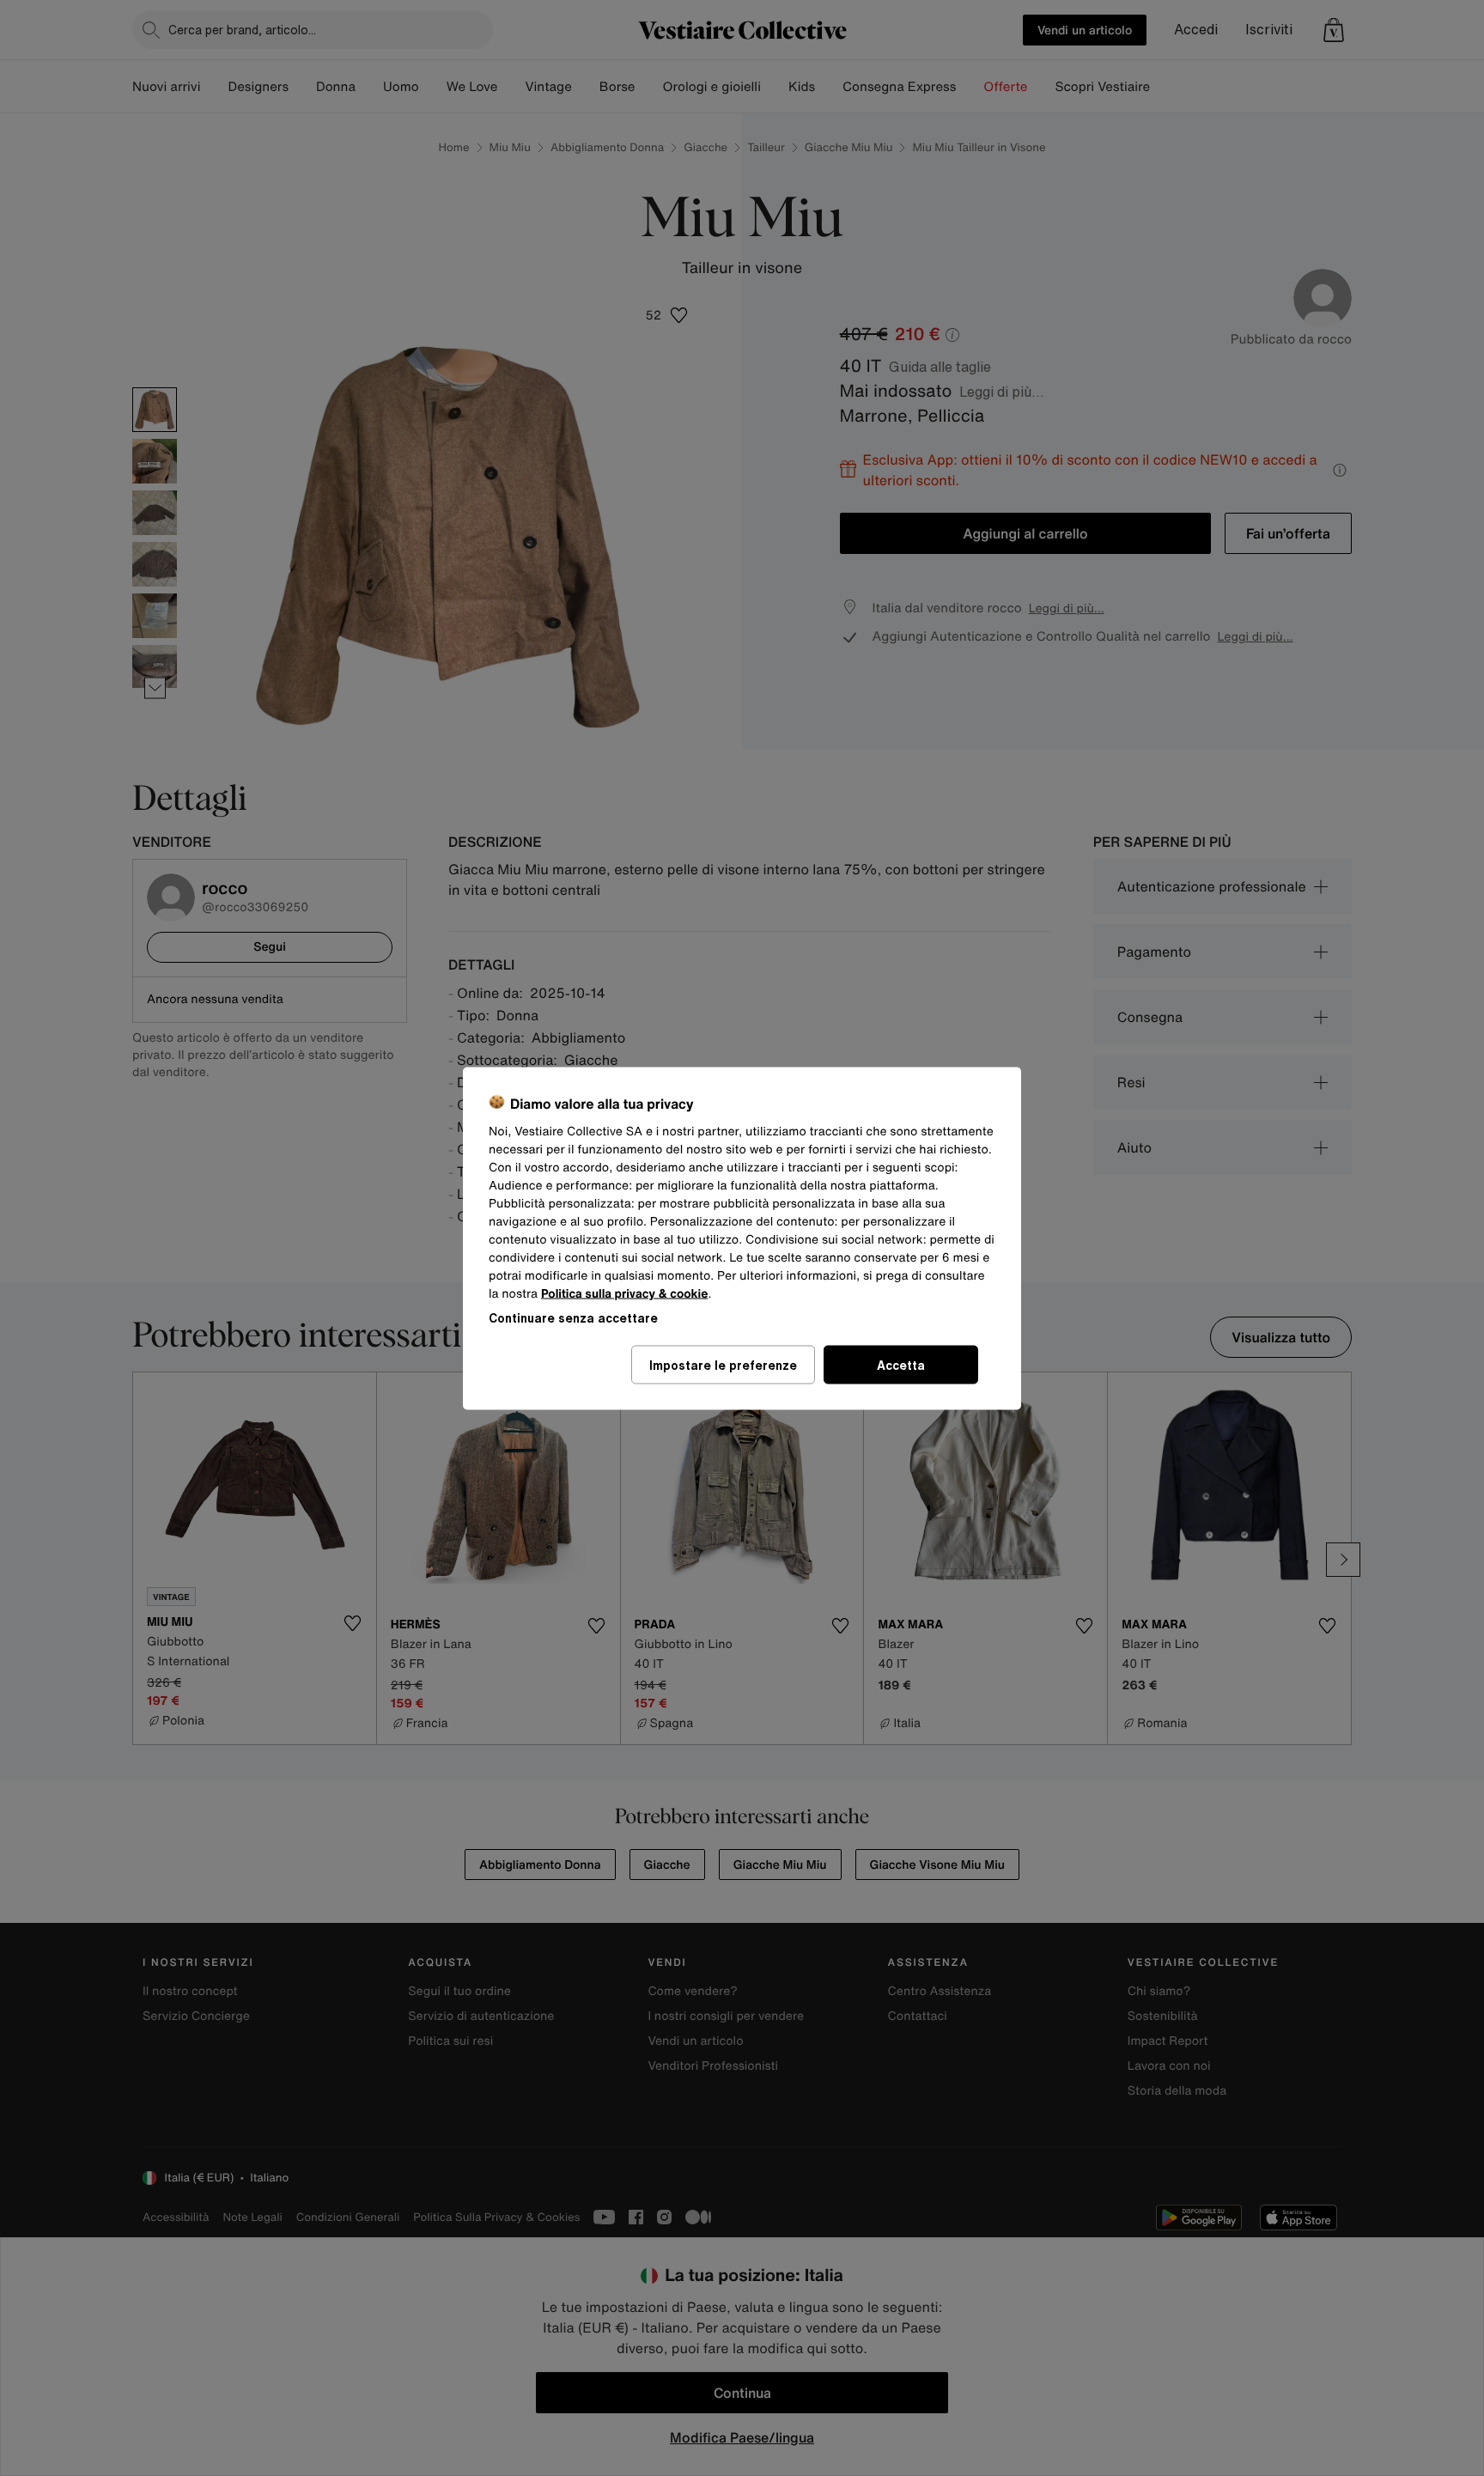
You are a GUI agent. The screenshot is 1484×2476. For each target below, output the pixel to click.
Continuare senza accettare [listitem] (573, 1317)
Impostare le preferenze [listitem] (723, 1364)
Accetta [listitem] (901, 1364)
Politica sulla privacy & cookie (625, 1293)
